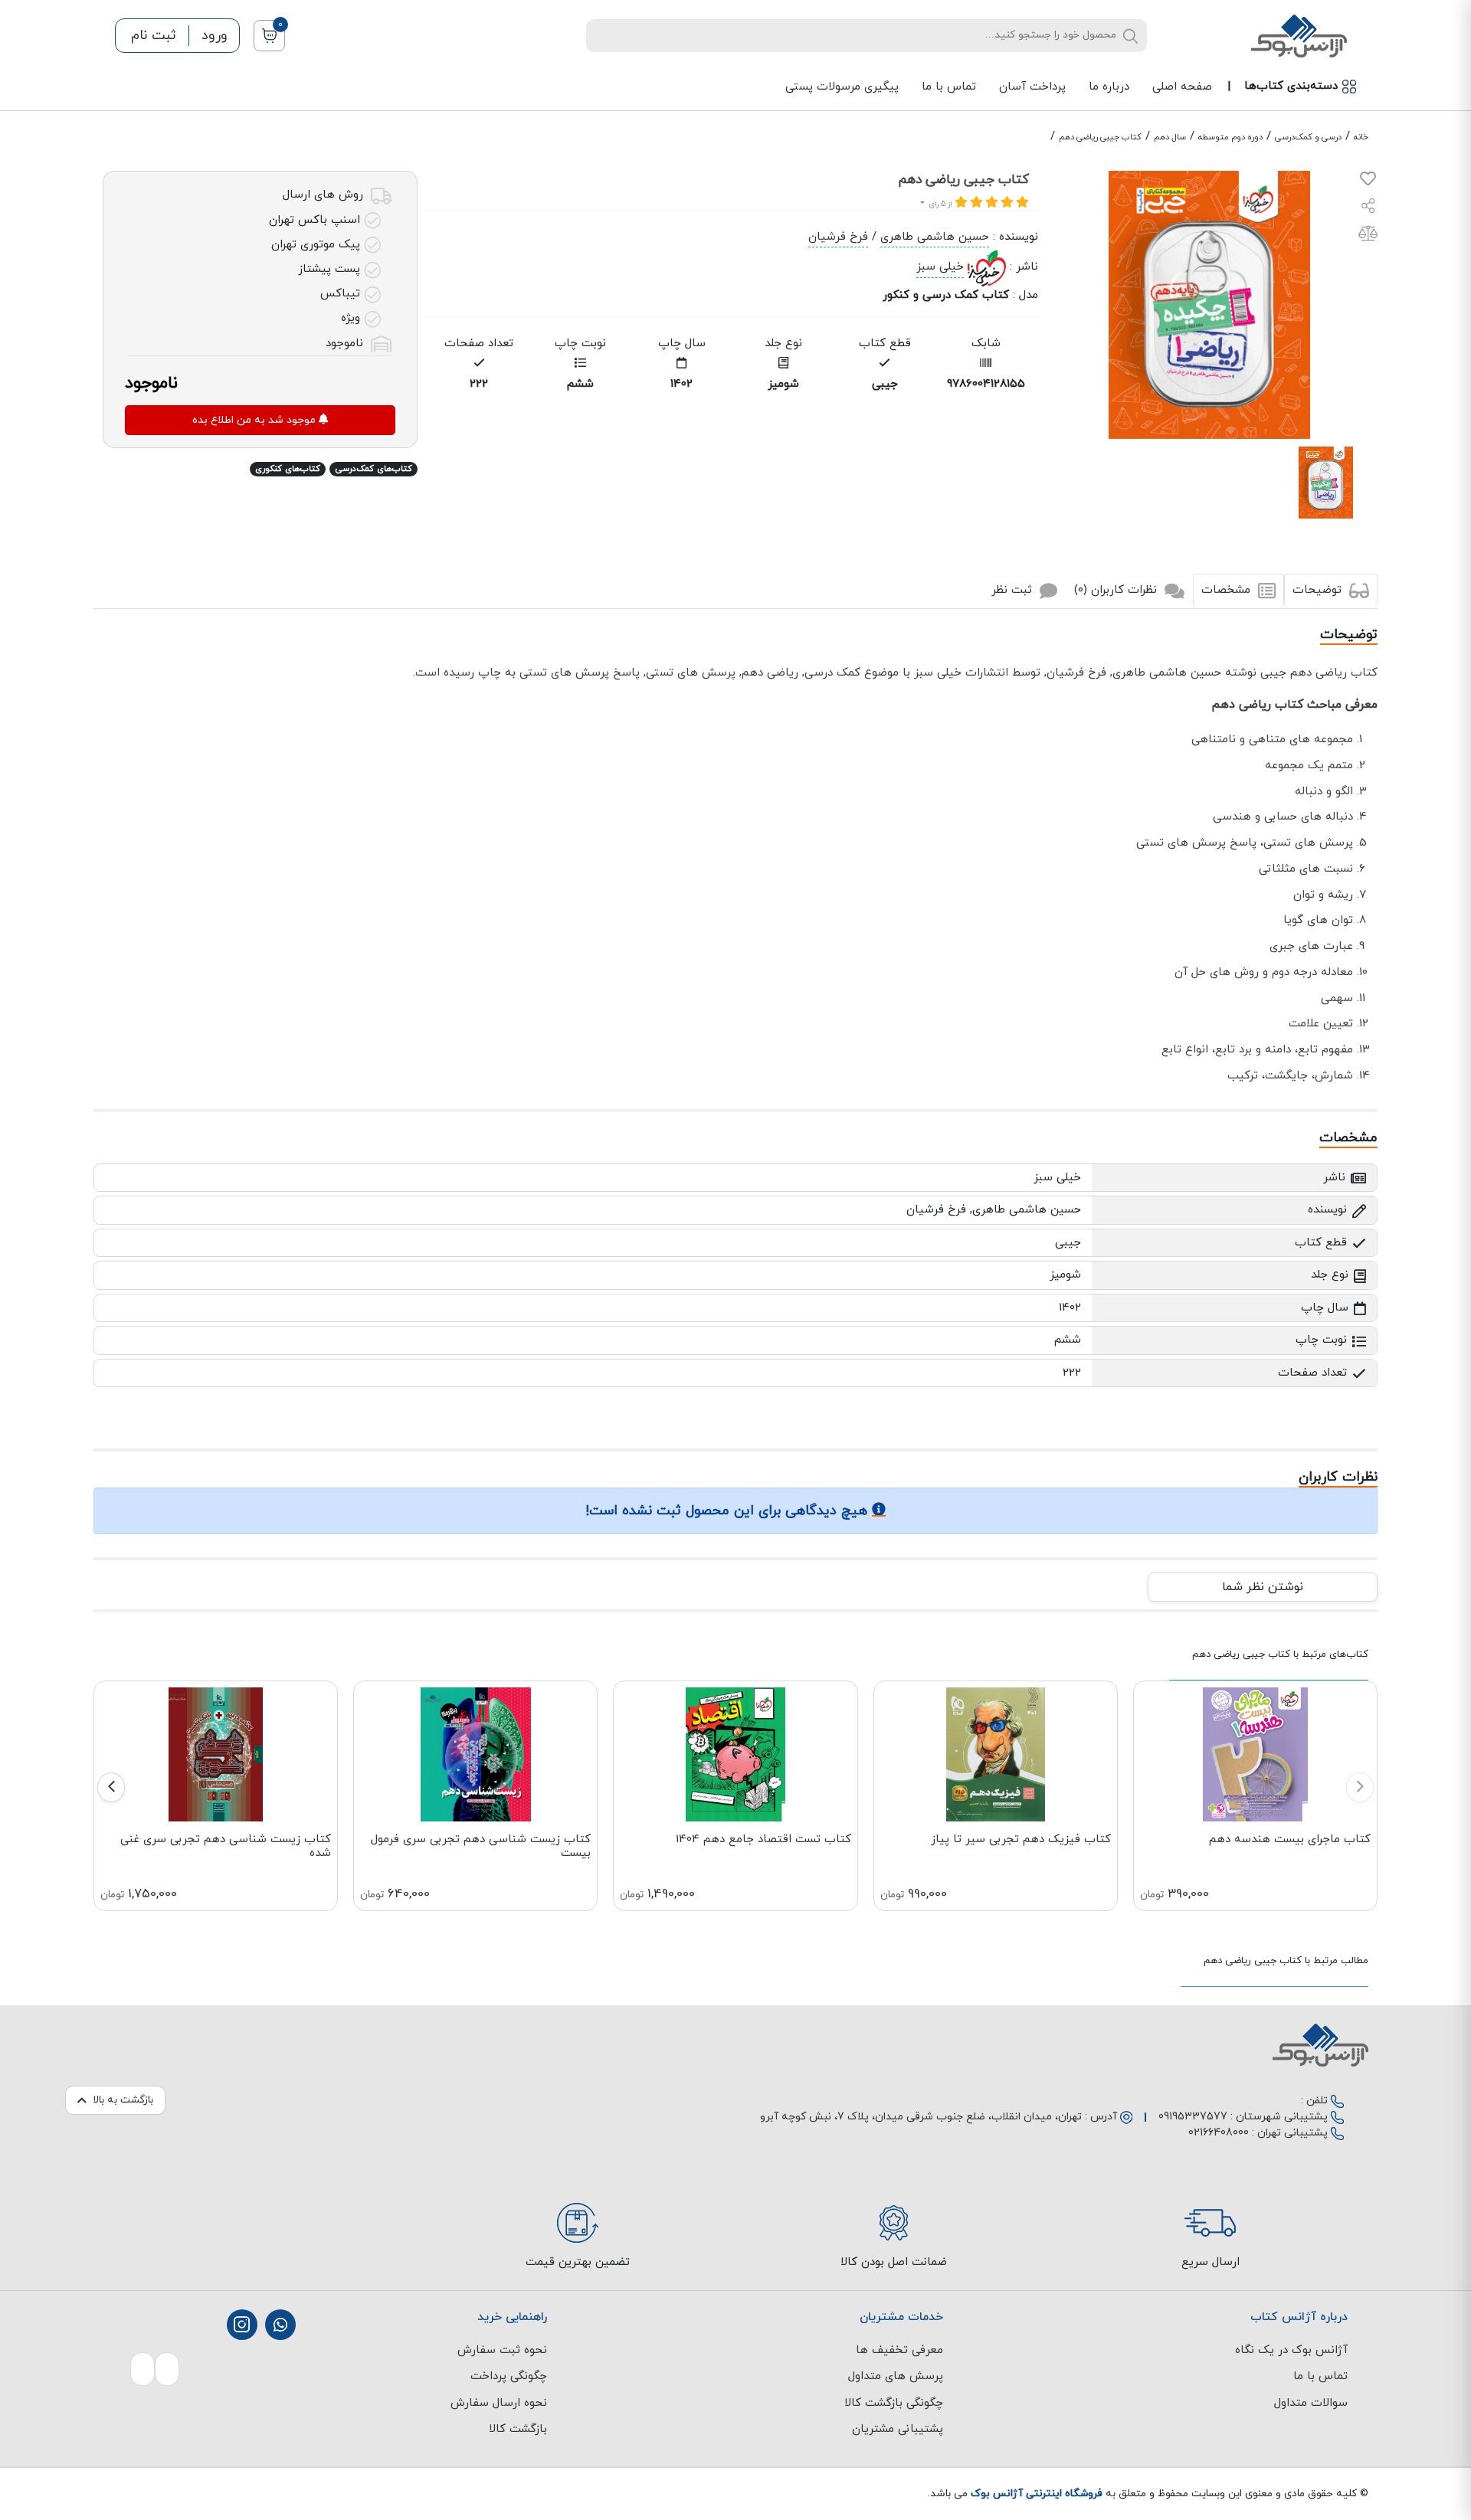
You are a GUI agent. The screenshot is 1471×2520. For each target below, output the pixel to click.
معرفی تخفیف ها (899, 2350)
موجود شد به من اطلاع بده (256, 420)
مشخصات (1228, 590)
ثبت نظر (1014, 590)
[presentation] (1360, 1787)
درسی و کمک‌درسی (1308, 137)
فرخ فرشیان (838, 237)
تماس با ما (949, 87)
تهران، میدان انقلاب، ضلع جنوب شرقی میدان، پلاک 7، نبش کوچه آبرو (921, 2117)
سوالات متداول (1311, 2403)
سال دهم (1170, 137)
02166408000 (1219, 2133)
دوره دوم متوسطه (1230, 137)
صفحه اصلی (1182, 87)
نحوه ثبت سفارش (502, 2350)
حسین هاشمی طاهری (935, 237)
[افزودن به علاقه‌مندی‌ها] (1368, 182)
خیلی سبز (940, 267)
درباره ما (1109, 87)
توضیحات (1319, 590)
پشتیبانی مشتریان (898, 2429)
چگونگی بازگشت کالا (894, 2403)
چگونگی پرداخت (509, 2376)
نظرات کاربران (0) (1117, 590)
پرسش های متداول (896, 2376)
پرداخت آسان (1032, 87)
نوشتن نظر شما (1263, 1587)
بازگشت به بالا (123, 2100)
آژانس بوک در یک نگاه (1291, 2350)
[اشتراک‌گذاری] (1368, 208)
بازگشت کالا (518, 2429)
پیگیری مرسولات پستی (842, 87)
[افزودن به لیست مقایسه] (1368, 236)
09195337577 (1193, 2117)
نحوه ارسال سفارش (499, 2403)
